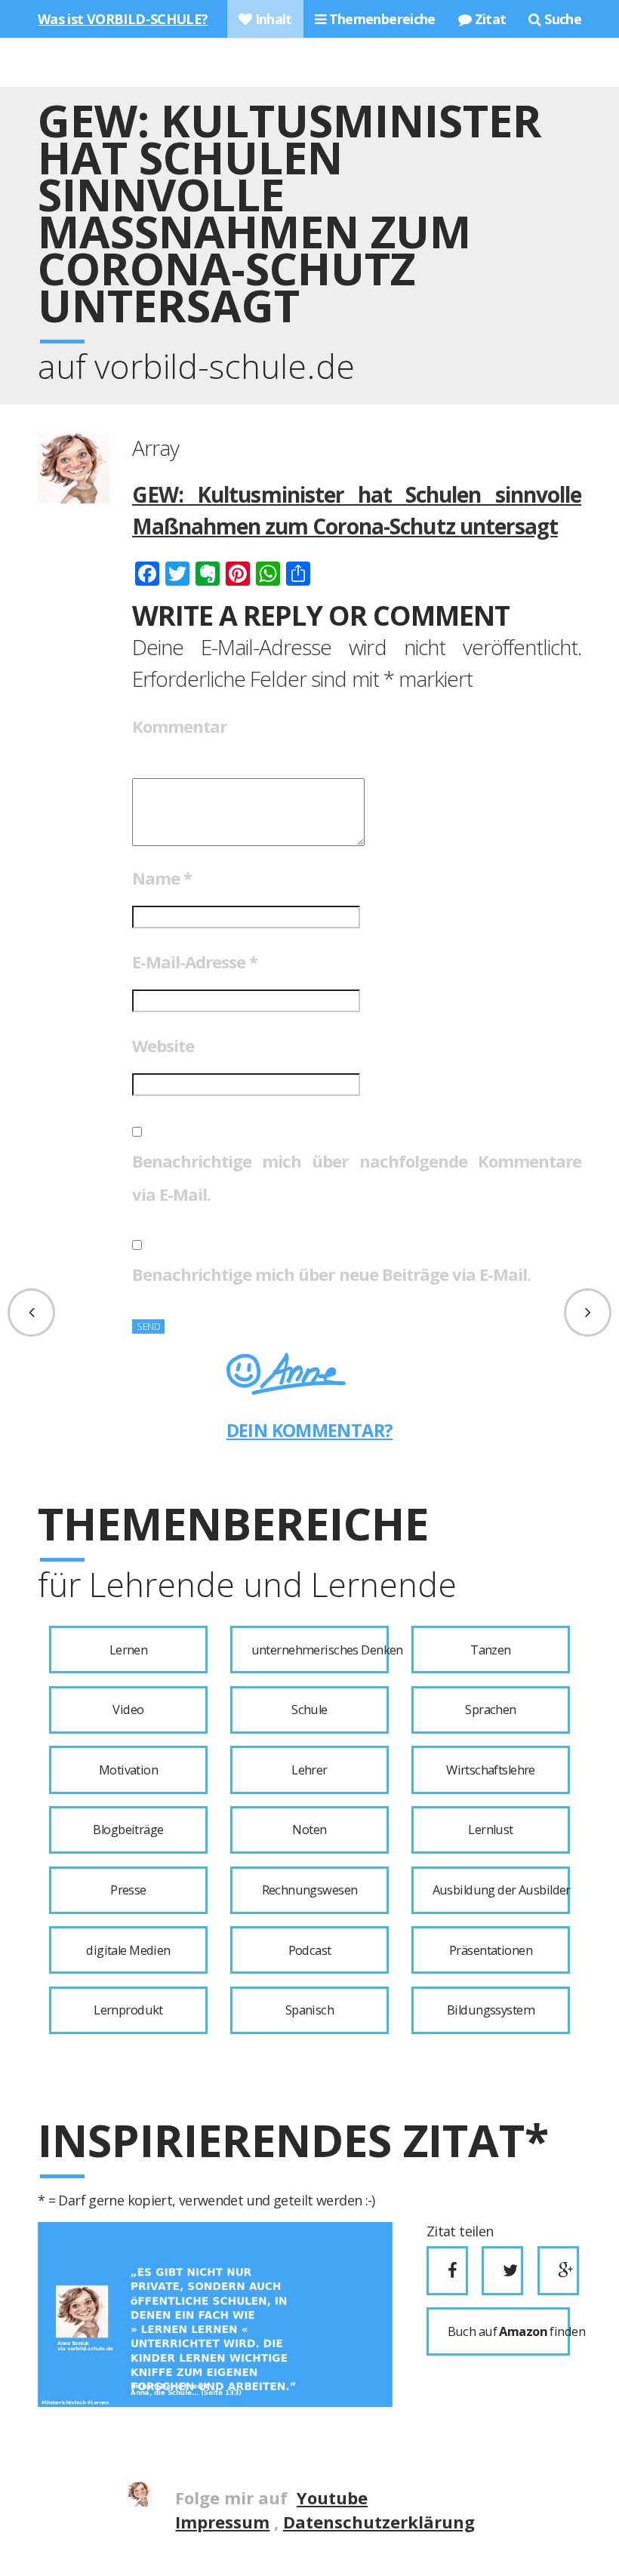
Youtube (332, 2498)
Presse (128, 1890)
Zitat (488, 19)
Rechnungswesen (310, 1890)
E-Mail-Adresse (195, 962)
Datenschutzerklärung (379, 2522)
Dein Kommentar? (310, 1430)
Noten (309, 1830)
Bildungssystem (491, 2010)
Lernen (129, 1650)
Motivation (128, 1770)
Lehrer (309, 1770)
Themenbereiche (380, 19)
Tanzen (491, 1650)
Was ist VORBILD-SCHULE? (123, 19)
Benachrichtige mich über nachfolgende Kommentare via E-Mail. (357, 1177)
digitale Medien (128, 1950)
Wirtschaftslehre (491, 1770)
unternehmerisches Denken (320, 1650)
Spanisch (309, 2010)
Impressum (222, 2522)
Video (128, 1710)
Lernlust (490, 1830)
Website (163, 1045)
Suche (561, 19)
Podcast (310, 1950)
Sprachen (490, 1710)
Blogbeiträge (128, 1830)
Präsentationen (491, 1950)
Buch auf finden (509, 2331)
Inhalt (272, 19)
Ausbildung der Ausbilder (501, 1890)
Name (162, 878)
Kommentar (179, 726)
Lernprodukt (128, 2010)
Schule (309, 1710)
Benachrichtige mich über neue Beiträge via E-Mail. (331, 1274)
